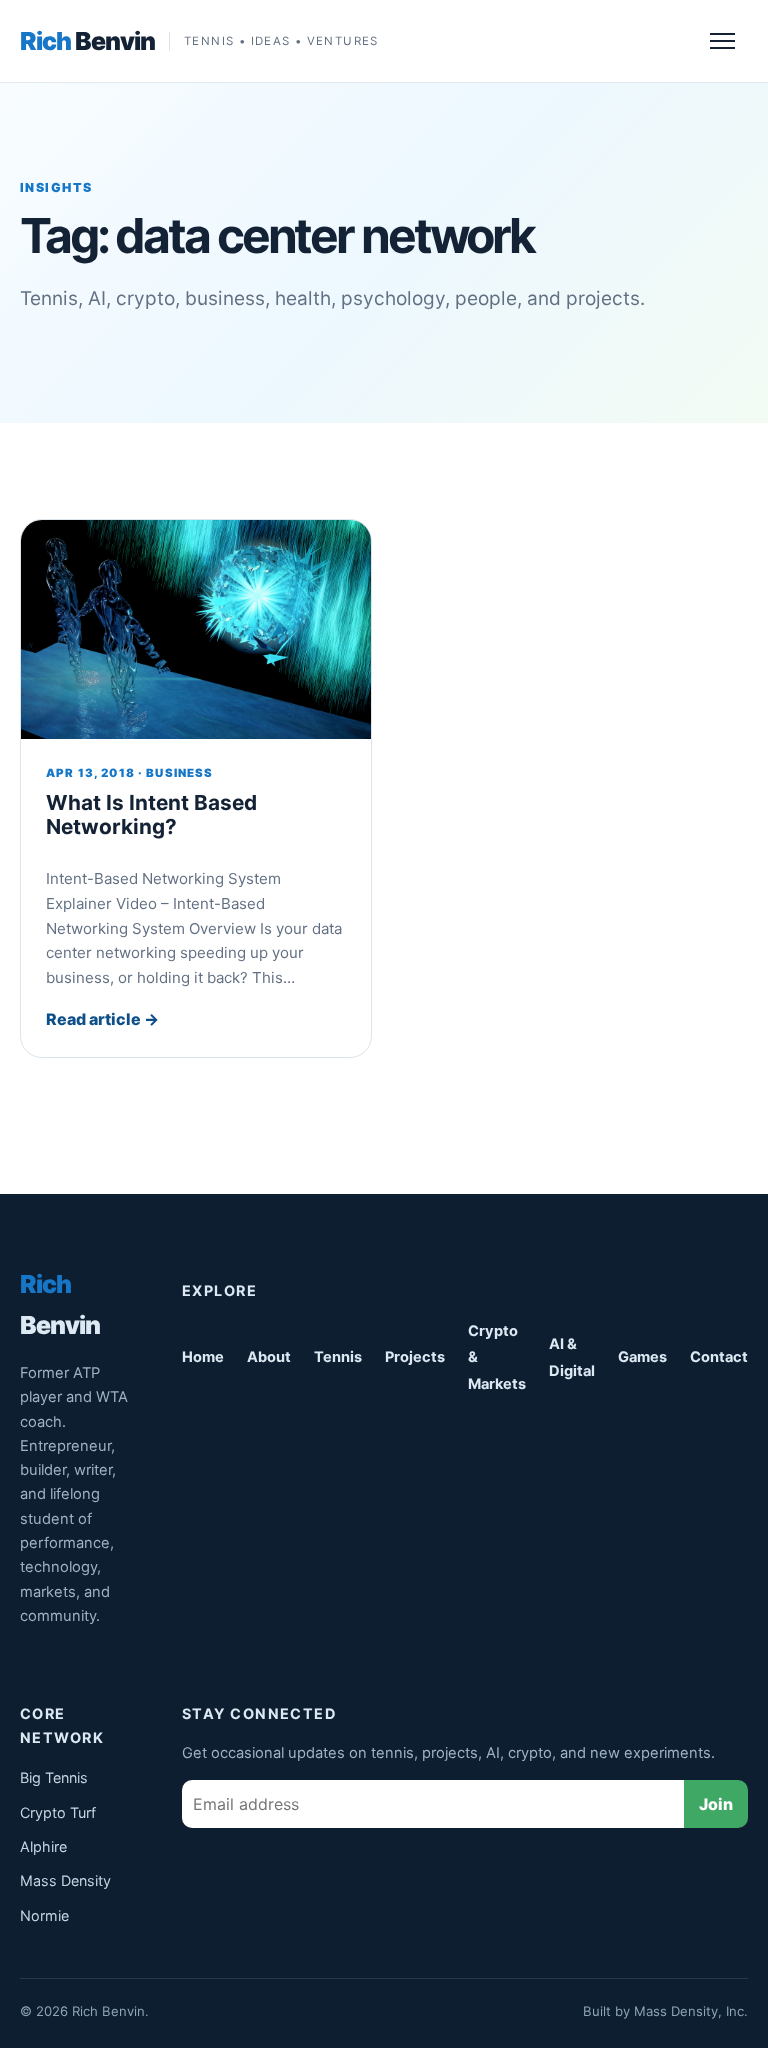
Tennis (338, 1357)
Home (203, 1357)
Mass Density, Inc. (691, 2011)
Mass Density (65, 1880)
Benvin (87, 41)
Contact (719, 1357)
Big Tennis (54, 1777)
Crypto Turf (58, 1812)
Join (716, 1804)
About (269, 1357)
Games (642, 1357)
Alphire (43, 1846)
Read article (102, 1019)
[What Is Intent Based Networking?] (196, 629)
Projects (415, 1357)
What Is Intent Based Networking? (151, 815)
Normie (44, 1915)
